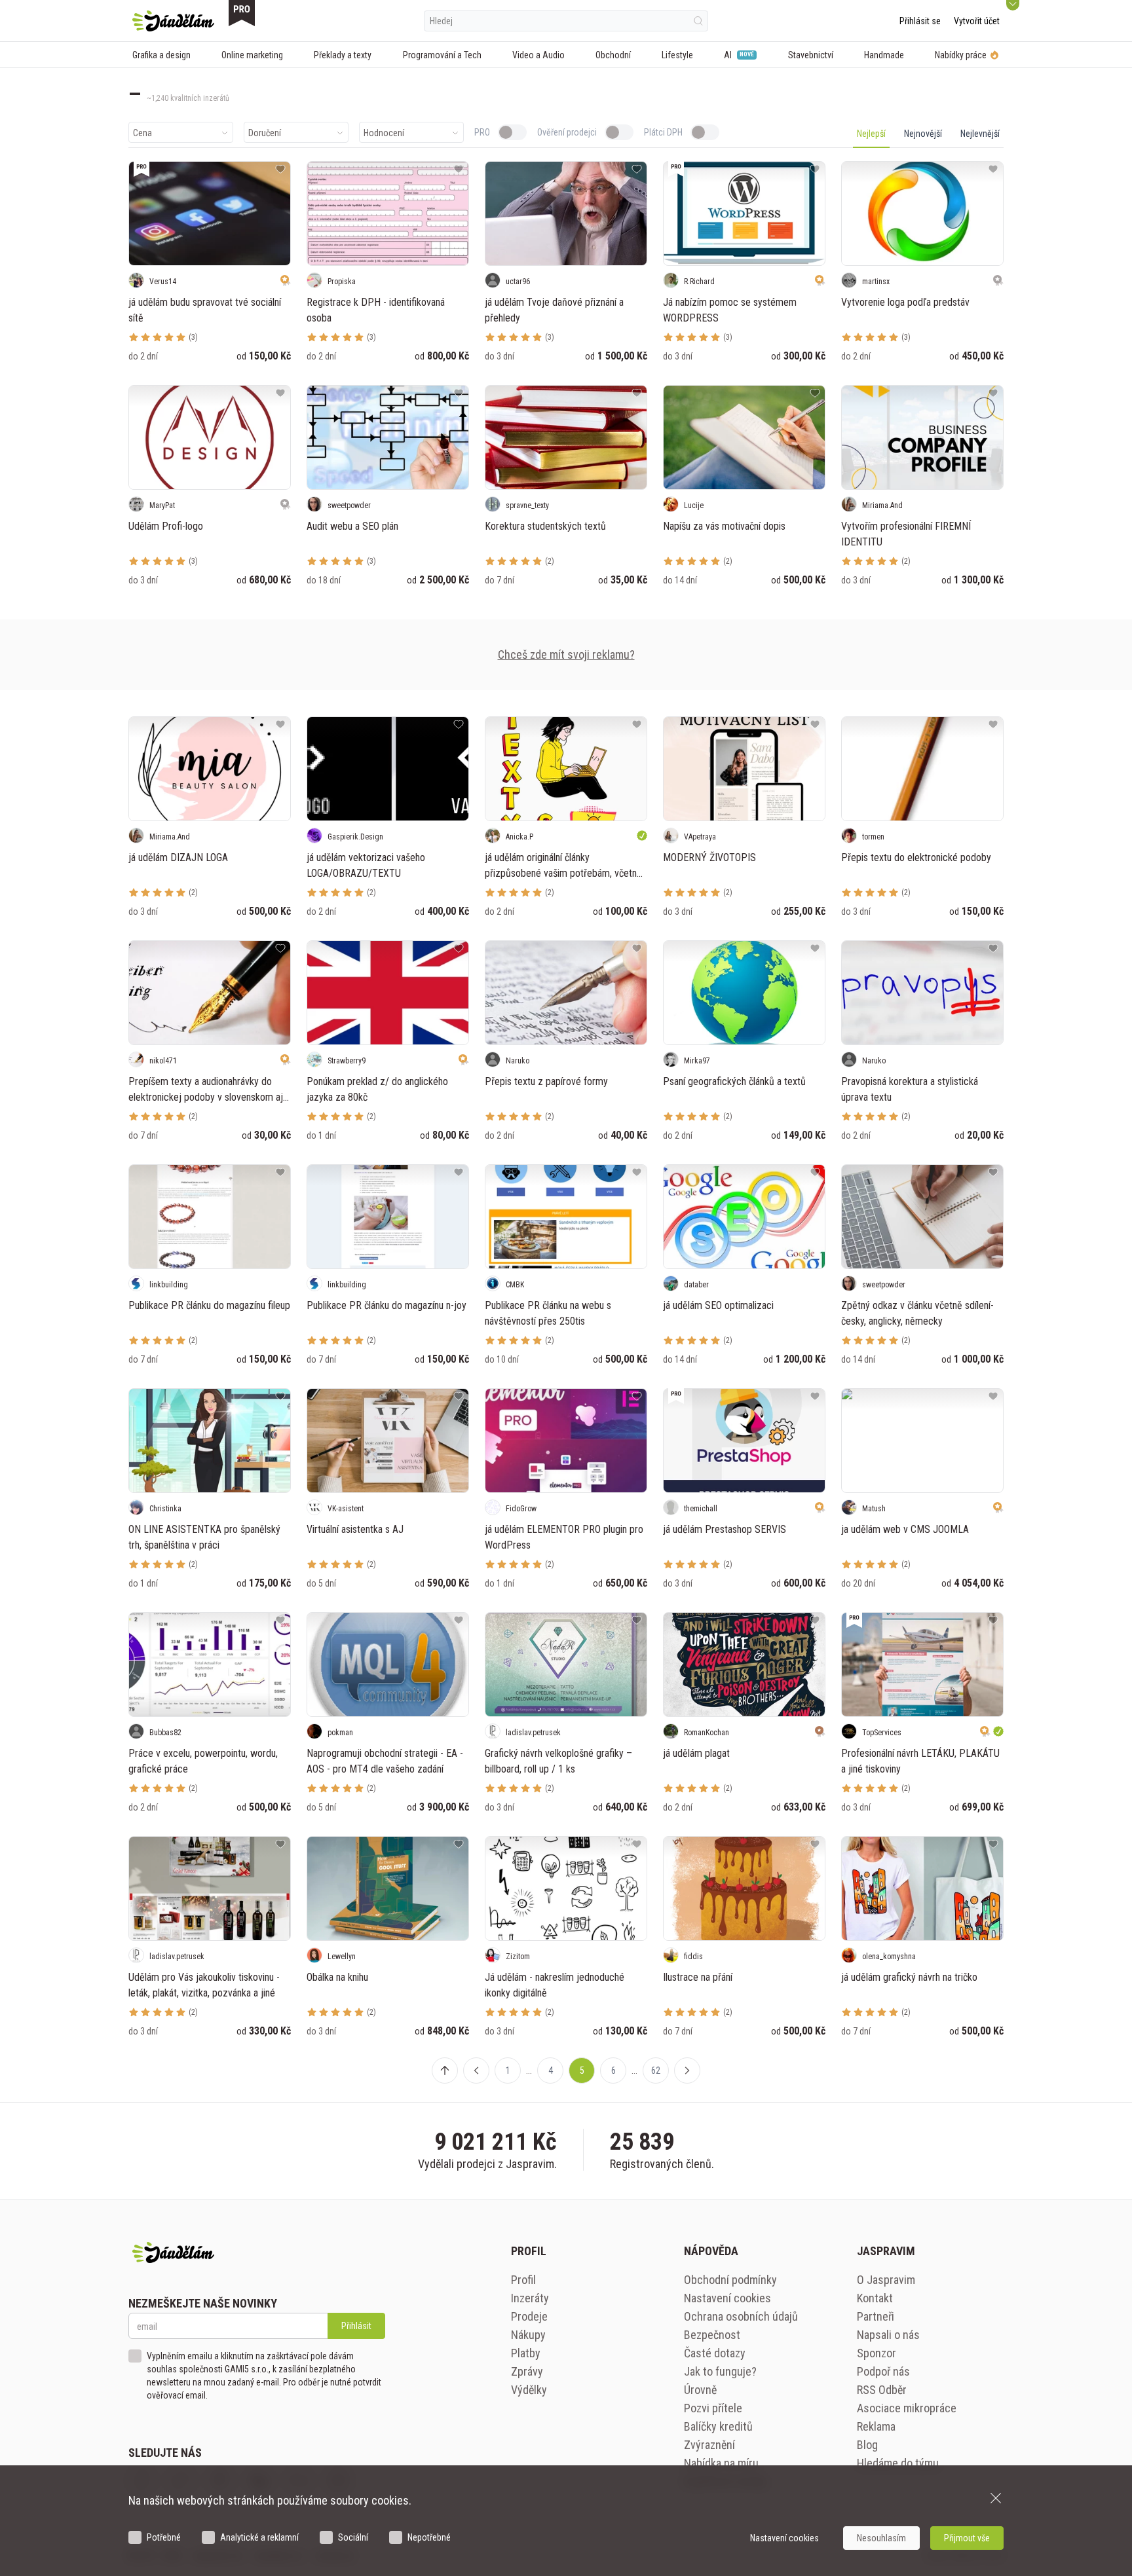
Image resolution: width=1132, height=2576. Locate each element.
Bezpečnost (712, 2335)
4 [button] (551, 2070)
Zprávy (527, 2371)
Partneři (876, 2316)
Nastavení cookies (727, 2298)
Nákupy (528, 2335)
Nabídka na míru (721, 2463)
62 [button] (656, 2070)
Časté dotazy (715, 2353)
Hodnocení (384, 133)
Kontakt (875, 2298)
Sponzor (877, 2353)
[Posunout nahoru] (445, 2070)
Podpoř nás (883, 2371)
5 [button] (582, 2070)
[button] (476, 2070)
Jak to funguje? (720, 2371)
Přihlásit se (920, 21)
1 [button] (508, 2070)
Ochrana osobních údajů (741, 2316)
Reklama (876, 2426)
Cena (142, 133)
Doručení (265, 133)
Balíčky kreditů (718, 2426)
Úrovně (700, 2390)
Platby (526, 2353)
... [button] (529, 2070)
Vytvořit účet (977, 21)
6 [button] (613, 2070)
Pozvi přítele (713, 2408)
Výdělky (529, 2390)
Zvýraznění (709, 2445)
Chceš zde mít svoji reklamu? (566, 654)
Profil (523, 2280)
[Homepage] (173, 21)
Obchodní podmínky (730, 2280)
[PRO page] (242, 13)
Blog (867, 2445)
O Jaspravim (886, 2280)
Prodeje (529, 2316)
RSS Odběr (882, 2390)
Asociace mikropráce (907, 2408)
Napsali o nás (888, 2335)
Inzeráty (530, 2298)
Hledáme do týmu (898, 2463)
